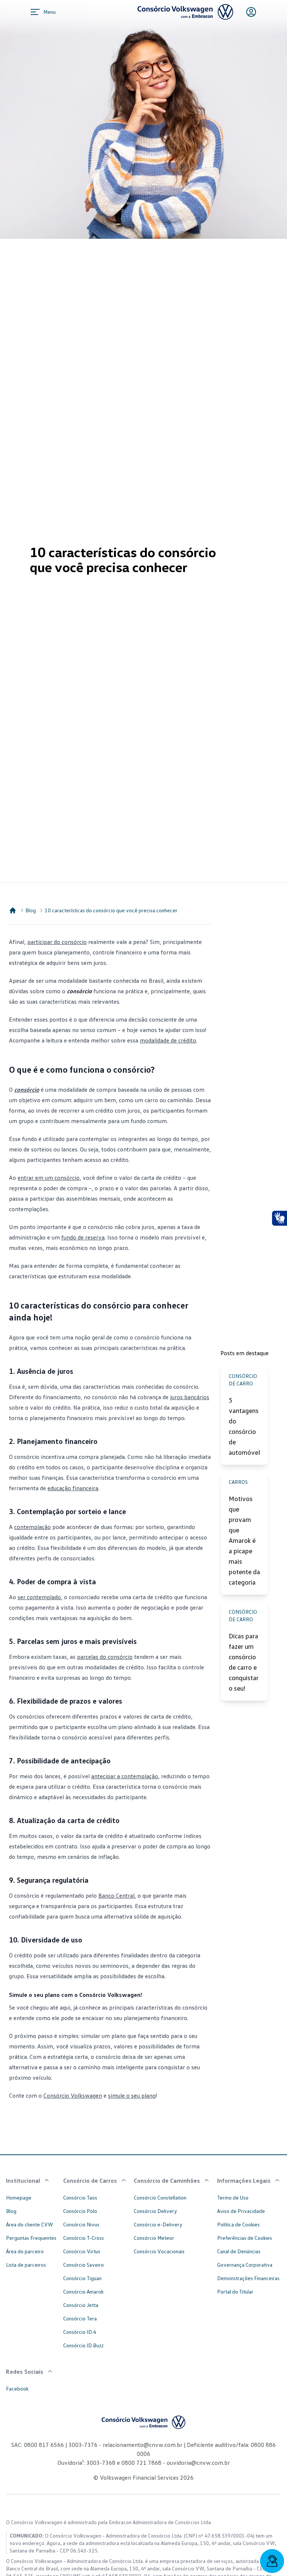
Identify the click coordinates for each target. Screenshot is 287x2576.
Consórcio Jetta (81, 2305)
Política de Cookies (238, 2224)
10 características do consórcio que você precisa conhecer (111, 910)
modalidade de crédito (168, 1040)
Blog (31, 910)
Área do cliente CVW (30, 2224)
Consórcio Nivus (81, 2224)
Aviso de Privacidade (241, 2211)
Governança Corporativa (245, 2265)
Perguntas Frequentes (31, 2238)
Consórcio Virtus (82, 2251)
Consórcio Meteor (154, 2238)
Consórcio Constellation (160, 2197)
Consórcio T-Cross (84, 2238)
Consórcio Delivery (155, 2211)
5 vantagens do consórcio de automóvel (244, 1426)
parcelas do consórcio (105, 1657)
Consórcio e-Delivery (158, 2224)
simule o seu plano (132, 2095)
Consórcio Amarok (83, 2291)
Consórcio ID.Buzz (83, 2345)
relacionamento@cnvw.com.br (143, 2445)
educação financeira (73, 1488)
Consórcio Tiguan (82, 2278)
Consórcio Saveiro (84, 2265)
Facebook (17, 2389)
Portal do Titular (235, 2291)
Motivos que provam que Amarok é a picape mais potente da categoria (244, 1540)
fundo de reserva (83, 1237)
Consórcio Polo (80, 2211)
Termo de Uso (233, 2197)
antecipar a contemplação (125, 1776)
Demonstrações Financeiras (248, 2278)
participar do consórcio (57, 942)
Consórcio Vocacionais (159, 2251)
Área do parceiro (25, 2251)
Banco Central (116, 1895)
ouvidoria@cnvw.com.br (197, 2463)
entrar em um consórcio (49, 1178)
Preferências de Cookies (245, 2238)
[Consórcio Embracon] (13, 910)
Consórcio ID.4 (80, 2332)
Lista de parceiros (26, 2265)
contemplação (33, 1527)
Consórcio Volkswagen (73, 2095)
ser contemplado (39, 1597)
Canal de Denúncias (239, 2251)
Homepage (19, 2197)
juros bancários (190, 1397)
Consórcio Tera (80, 2318)
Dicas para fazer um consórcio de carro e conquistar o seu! (244, 1662)
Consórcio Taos (80, 2197)
